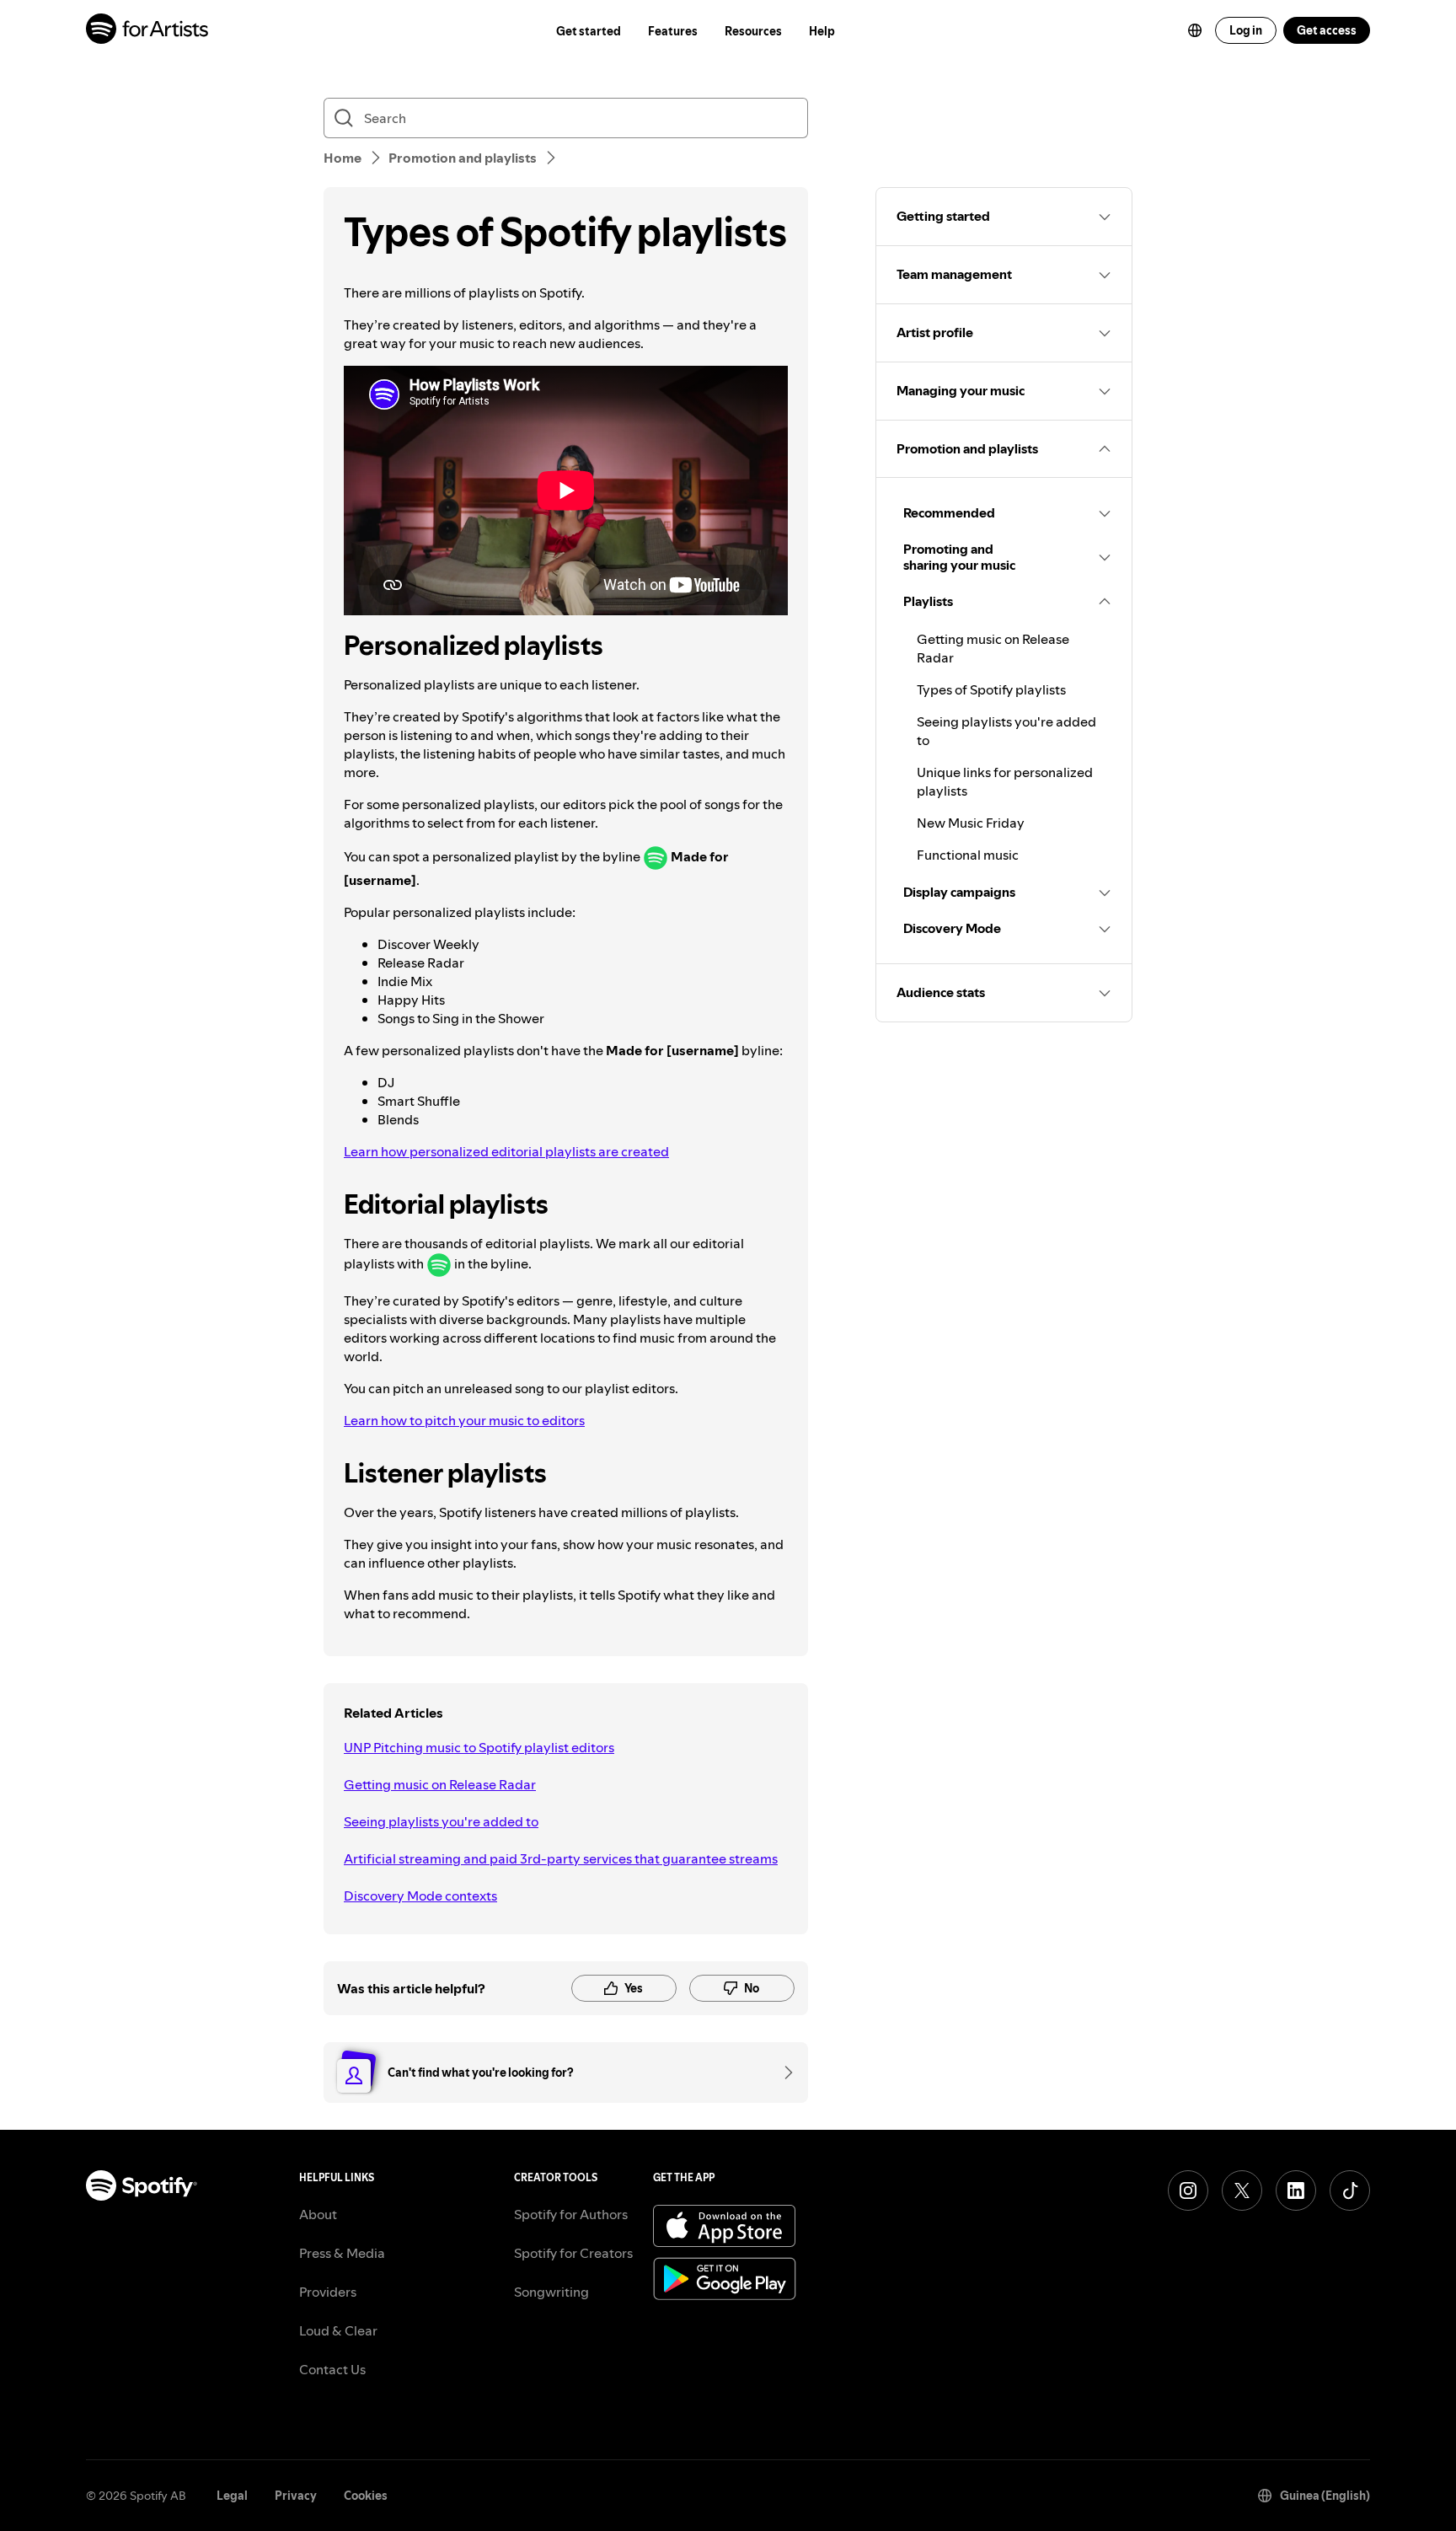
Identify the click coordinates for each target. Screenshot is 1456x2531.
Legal (232, 2496)
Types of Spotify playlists (991, 689)
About (318, 2214)
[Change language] (1195, 30)
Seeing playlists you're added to (441, 1821)
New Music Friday (971, 823)
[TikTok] (1350, 2190)
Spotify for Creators (573, 2253)
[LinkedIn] (1296, 2190)
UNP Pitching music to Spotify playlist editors (479, 1747)
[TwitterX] (1242, 2190)
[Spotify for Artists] (148, 31)
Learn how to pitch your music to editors (464, 1420)
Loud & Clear (338, 2330)
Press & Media (342, 2253)
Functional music (968, 855)
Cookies (366, 2496)
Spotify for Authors (571, 2214)
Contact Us (332, 2369)
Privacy (296, 2496)
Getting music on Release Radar (440, 1784)
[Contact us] (783, 2073)
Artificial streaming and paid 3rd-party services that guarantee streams (561, 1858)
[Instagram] (1188, 2190)
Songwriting (551, 2292)
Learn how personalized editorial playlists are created (506, 1151)
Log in (1246, 30)
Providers (328, 2292)
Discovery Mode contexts (420, 1896)
